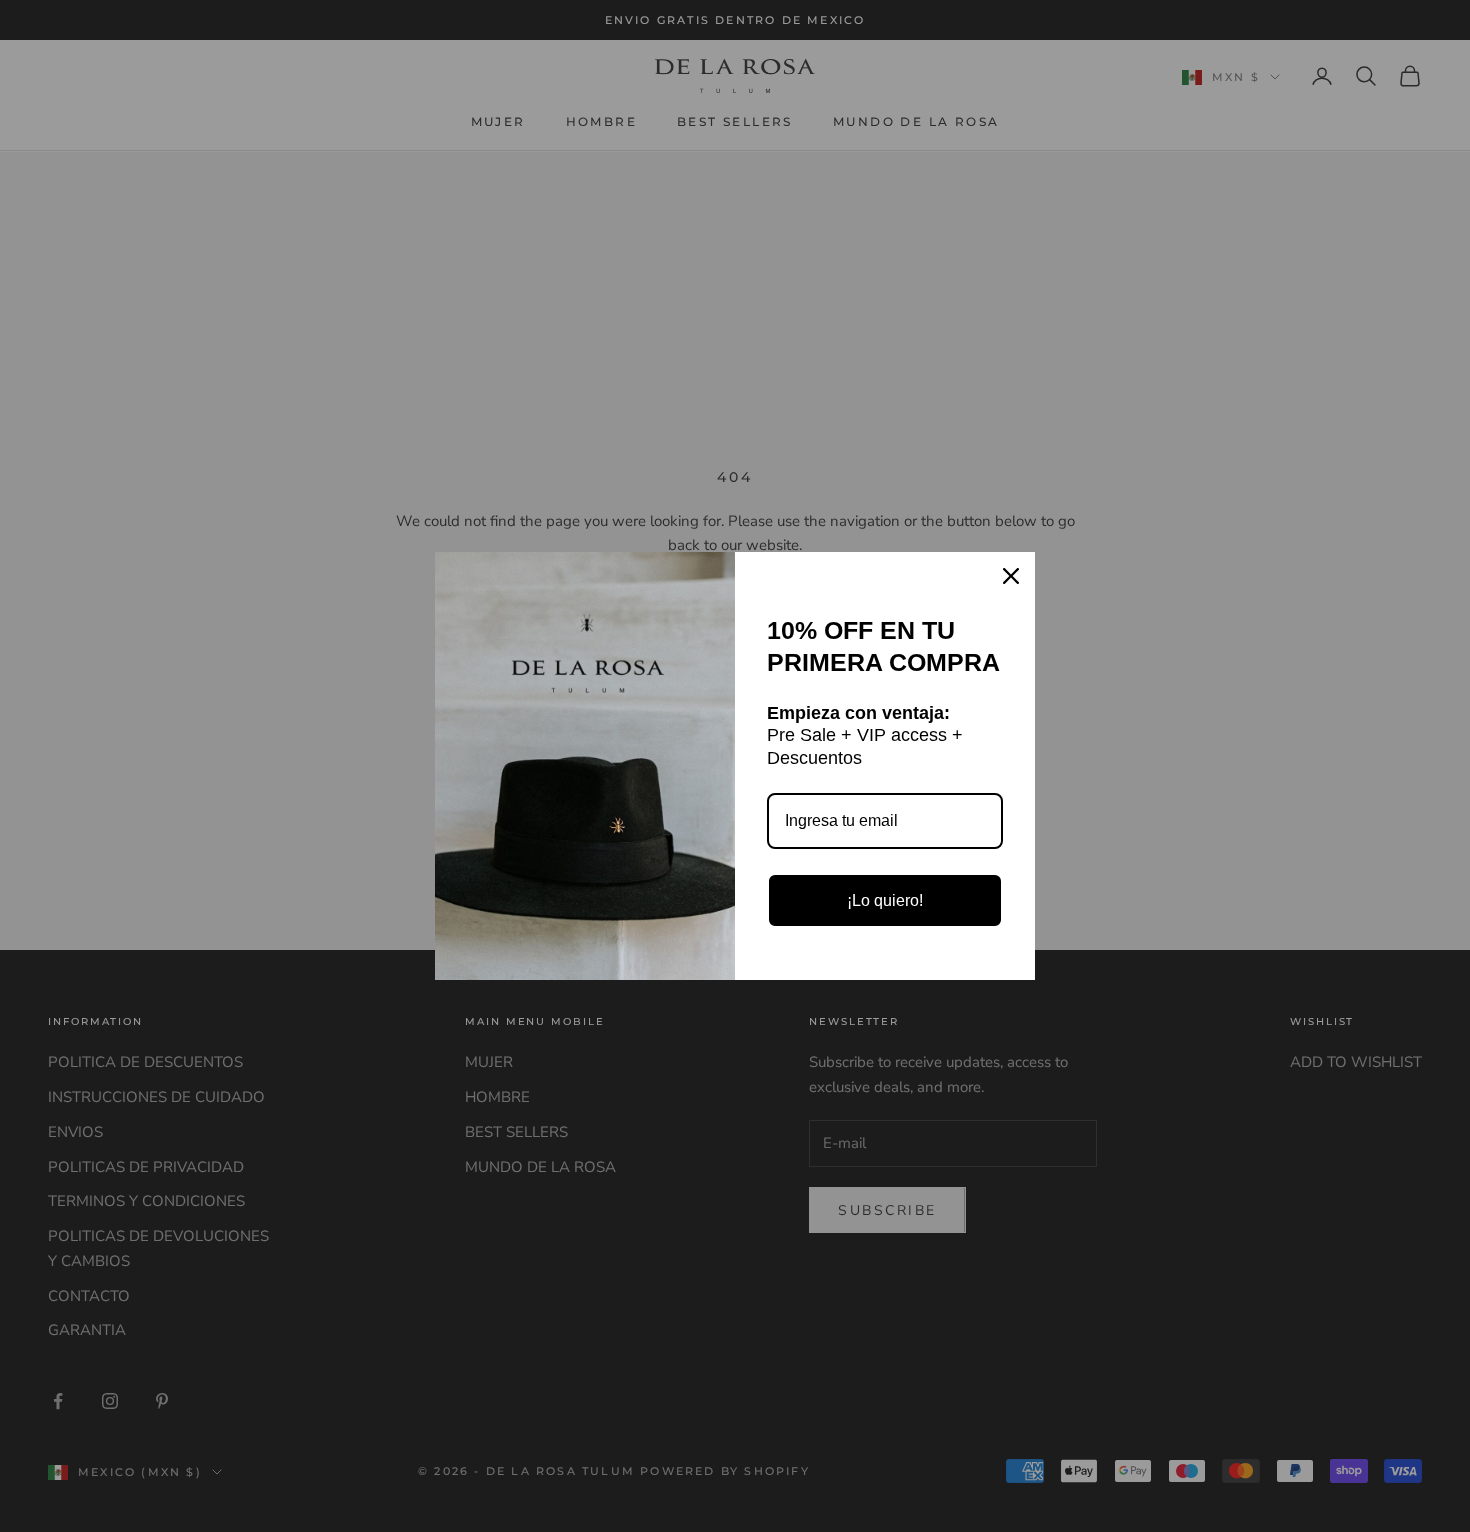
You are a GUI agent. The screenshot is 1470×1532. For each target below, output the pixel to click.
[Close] (1011, 576)
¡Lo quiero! (885, 900)
